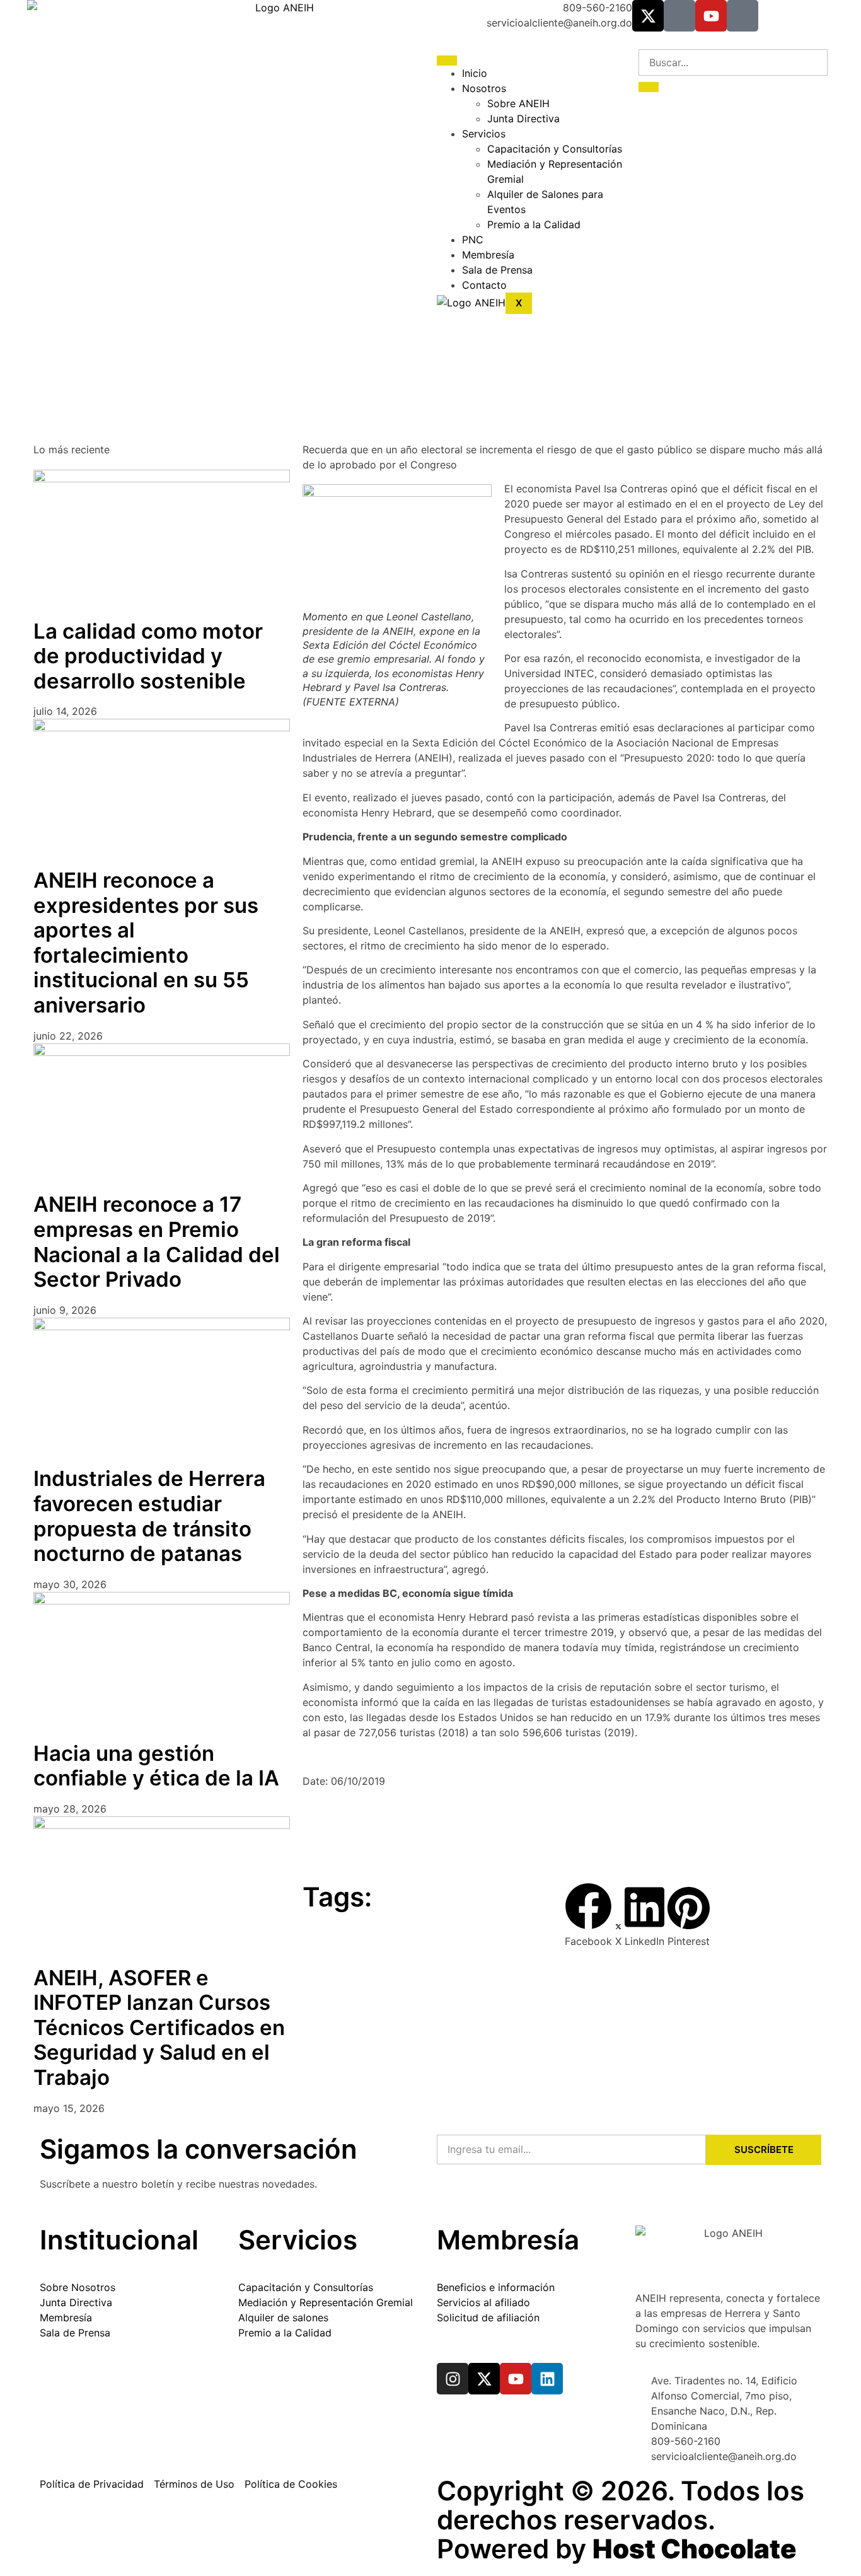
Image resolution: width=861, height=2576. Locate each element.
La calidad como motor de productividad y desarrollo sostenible (148, 656)
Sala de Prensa (497, 270)
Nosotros (484, 88)
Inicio (475, 73)
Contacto (484, 285)
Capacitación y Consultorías (555, 149)
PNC (473, 240)
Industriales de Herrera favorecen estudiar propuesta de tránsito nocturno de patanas (149, 1516)
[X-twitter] (648, 16)
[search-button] (649, 87)
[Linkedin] (547, 2379)
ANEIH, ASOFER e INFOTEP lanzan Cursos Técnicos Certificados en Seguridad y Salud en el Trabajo (159, 2028)
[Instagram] (453, 2379)
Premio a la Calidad (534, 224)
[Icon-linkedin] (743, 16)
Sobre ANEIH (518, 103)
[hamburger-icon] (447, 61)
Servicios (484, 134)
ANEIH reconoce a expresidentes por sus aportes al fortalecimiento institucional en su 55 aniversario (146, 943)
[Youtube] (711, 16)
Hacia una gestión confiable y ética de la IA (156, 1766)
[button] (588, 1916)
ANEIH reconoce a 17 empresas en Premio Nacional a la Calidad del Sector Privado (157, 1242)
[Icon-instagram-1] (679, 16)
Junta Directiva (523, 119)
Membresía (488, 255)
